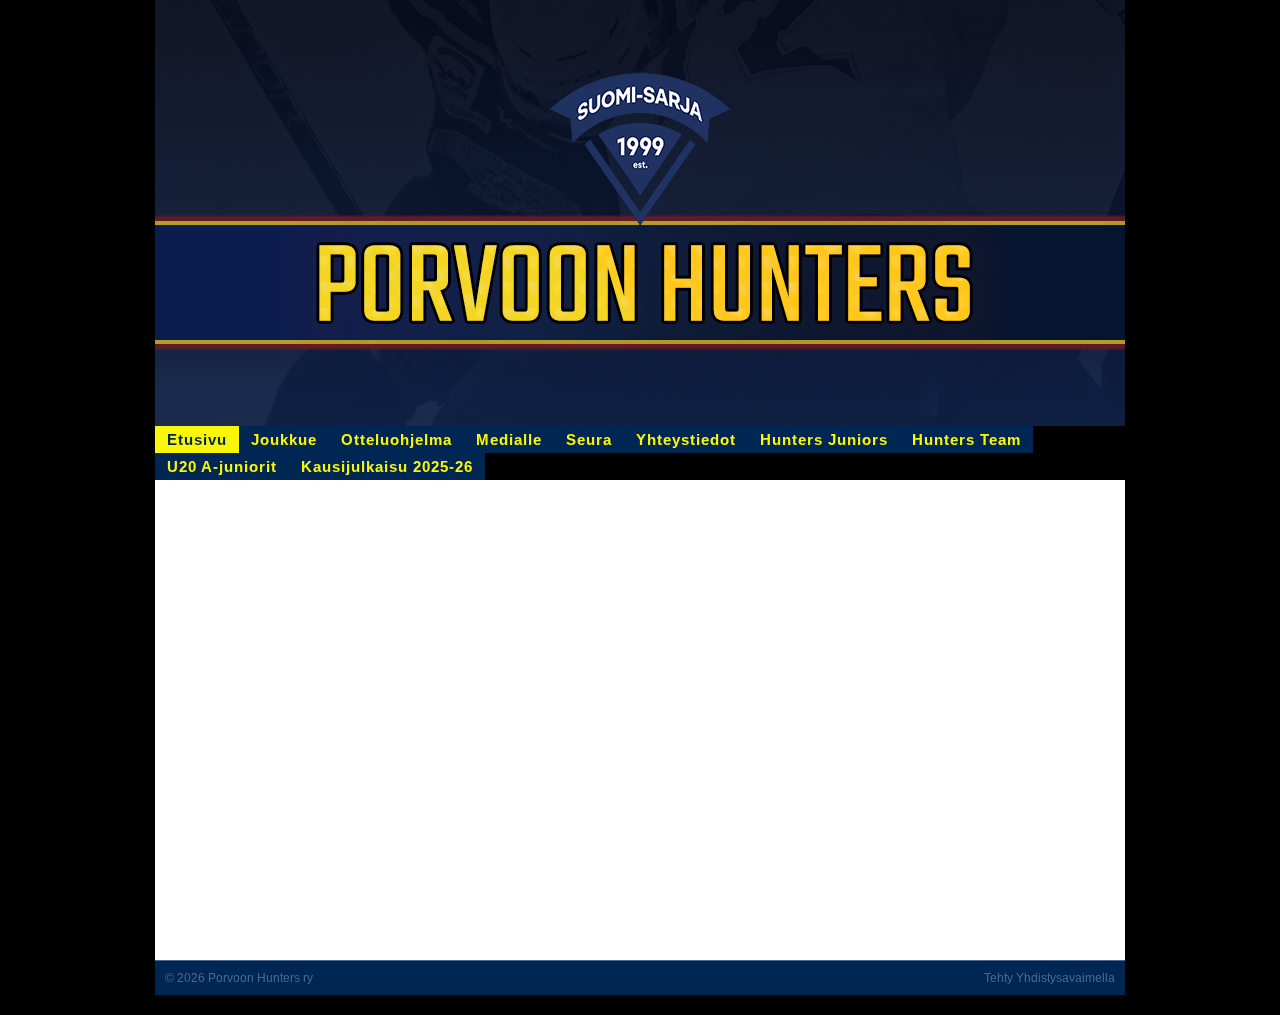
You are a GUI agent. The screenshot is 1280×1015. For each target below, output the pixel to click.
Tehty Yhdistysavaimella (1049, 978)
